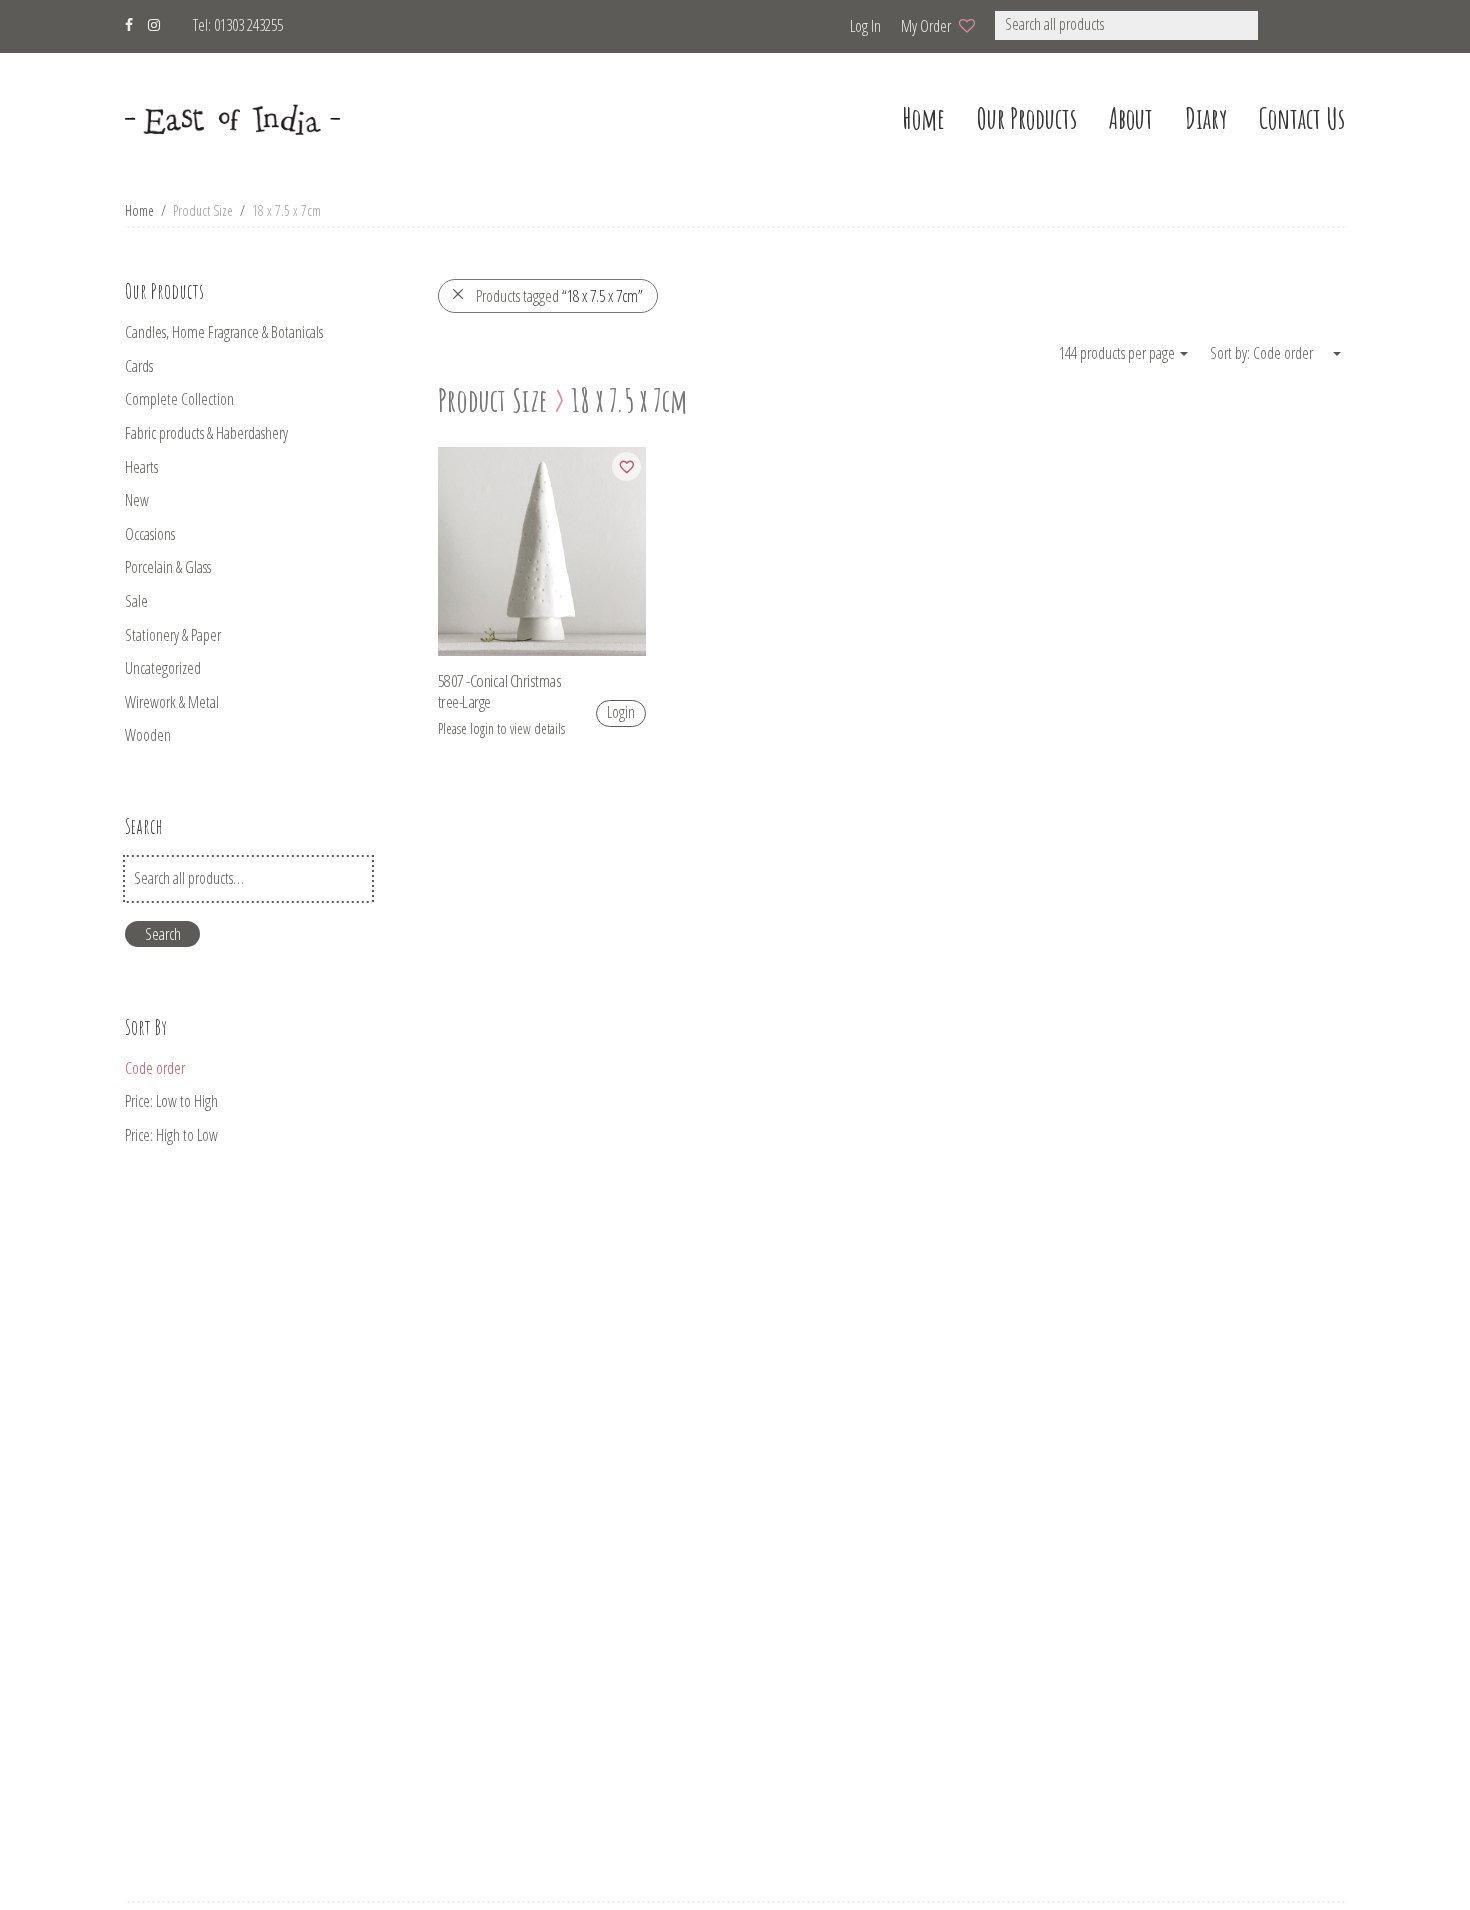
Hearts (141, 467)
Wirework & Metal (172, 702)
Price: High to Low (171, 1135)
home (923, 118)
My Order (926, 26)
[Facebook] (129, 22)
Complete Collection (179, 399)
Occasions (150, 534)
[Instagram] (154, 22)
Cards (139, 366)
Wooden (148, 735)
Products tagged (559, 296)
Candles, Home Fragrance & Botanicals (224, 332)
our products (1027, 118)
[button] (1284, 25)
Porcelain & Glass (168, 567)
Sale (136, 601)
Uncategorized (163, 668)
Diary (1206, 118)
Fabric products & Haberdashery (206, 433)
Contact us (1302, 118)
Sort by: (1231, 353)
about (1131, 118)
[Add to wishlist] (626, 466)
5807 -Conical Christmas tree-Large (500, 691)
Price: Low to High (171, 1101)
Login (621, 712)
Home (139, 210)
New (137, 500)
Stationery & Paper (173, 635)
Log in (865, 26)
